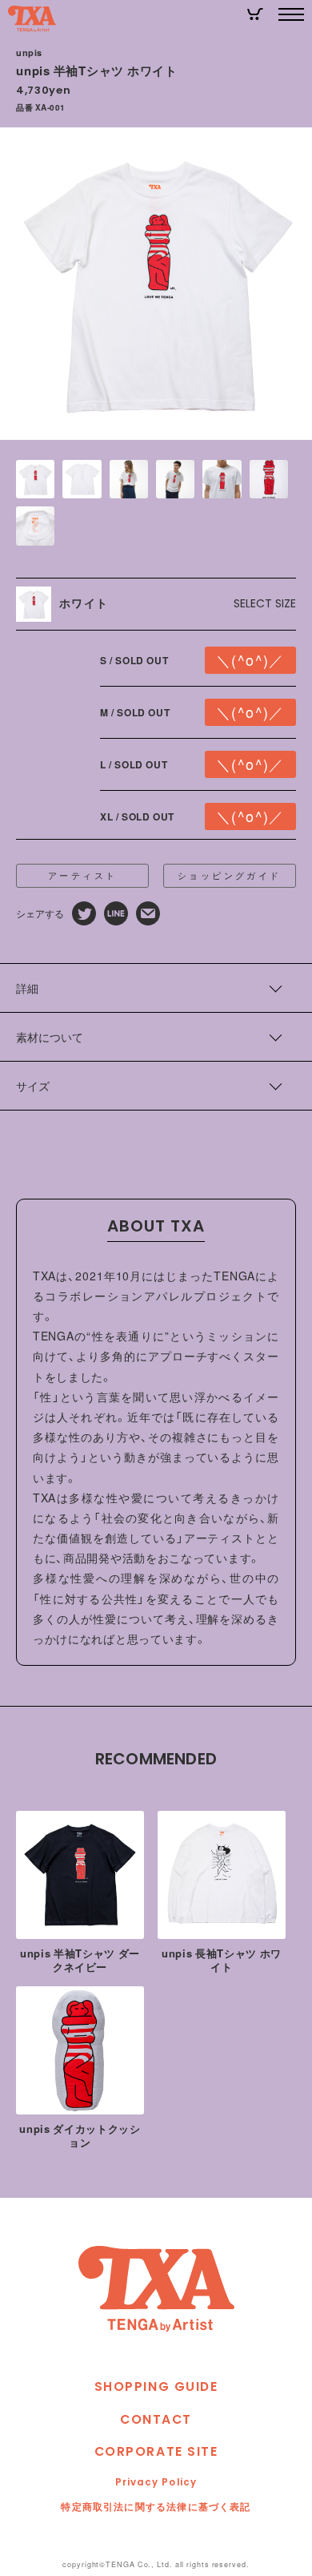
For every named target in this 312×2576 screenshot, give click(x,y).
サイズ (33, 1086)
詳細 (27, 988)
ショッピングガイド (230, 875)
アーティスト (82, 875)
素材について (50, 1037)
